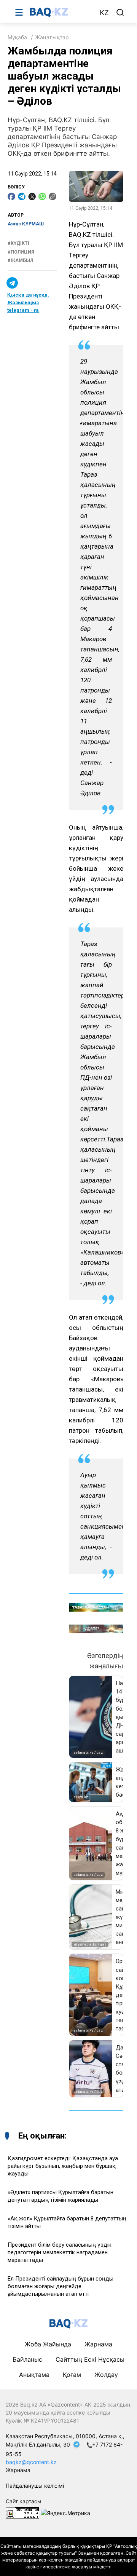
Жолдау (106, 2375)
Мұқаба (17, 37)
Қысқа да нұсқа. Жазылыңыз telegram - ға (28, 302)
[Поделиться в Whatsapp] (42, 196)
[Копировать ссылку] (53, 196)
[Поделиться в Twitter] (32, 196)
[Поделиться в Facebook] (11, 196)
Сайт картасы (24, 2501)
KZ (104, 13)
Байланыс (27, 2359)
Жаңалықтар (52, 37)
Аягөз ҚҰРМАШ (26, 224)
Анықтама (34, 2375)
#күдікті (18, 243)
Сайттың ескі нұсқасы (90, 2359)
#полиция (21, 252)
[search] (120, 13)
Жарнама (98, 2344)
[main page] (61, 12)
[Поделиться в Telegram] (22, 196)
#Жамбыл (20, 260)
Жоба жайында (48, 2344)
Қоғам (72, 2375)
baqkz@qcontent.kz (31, 2462)
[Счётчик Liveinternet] (22, 2512)
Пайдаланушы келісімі (35, 2486)
